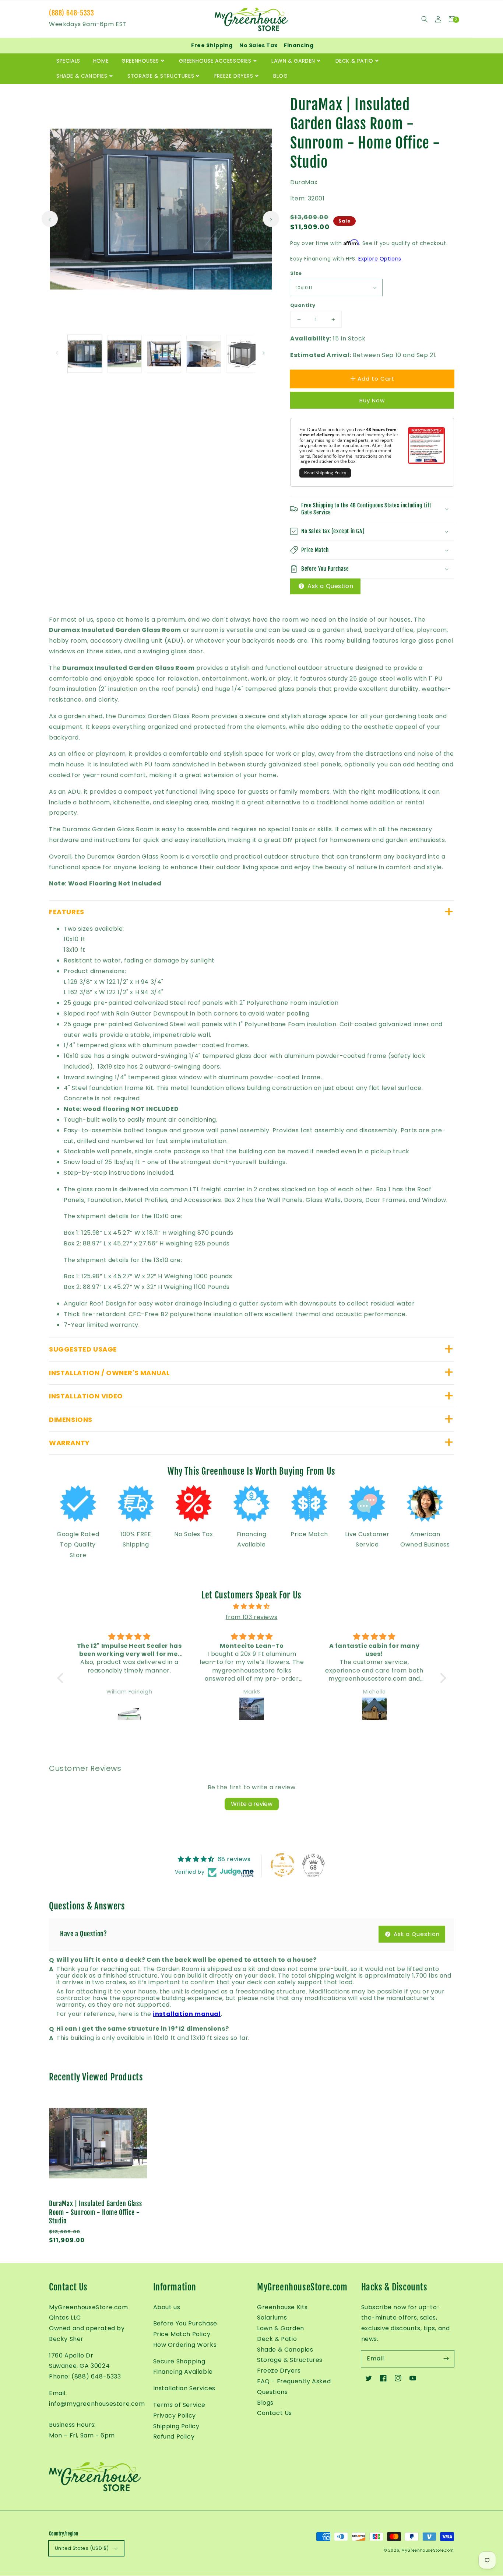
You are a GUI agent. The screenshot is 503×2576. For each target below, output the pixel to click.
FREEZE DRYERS (234, 76)
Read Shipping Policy (325, 473)
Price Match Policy (182, 2334)
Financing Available (183, 2372)
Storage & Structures (290, 2360)
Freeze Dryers (279, 2371)
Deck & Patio (277, 2339)
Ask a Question (329, 586)
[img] (252, 1607)
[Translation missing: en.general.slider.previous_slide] (50, 219)
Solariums (272, 2318)
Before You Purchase (185, 2323)
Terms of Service (180, 2405)
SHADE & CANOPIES (82, 76)
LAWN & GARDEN (293, 61)
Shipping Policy (176, 2426)
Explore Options (380, 259)
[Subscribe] (446, 2359)
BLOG (280, 76)
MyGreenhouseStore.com (428, 2550)
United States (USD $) (82, 2548)
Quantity (303, 305)
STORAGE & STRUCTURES (161, 76)
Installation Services (184, 2388)
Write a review (252, 1804)
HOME (101, 61)
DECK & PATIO (354, 61)
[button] (424, 19)
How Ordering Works (185, 2345)
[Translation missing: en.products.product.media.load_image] (85, 354)
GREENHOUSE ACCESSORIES (215, 61)
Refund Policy (174, 2437)
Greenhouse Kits (282, 2307)
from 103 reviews (252, 1617)
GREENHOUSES (140, 61)
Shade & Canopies (285, 2350)
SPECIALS (68, 61)
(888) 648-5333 (71, 13)
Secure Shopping (179, 2361)
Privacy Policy (175, 2416)
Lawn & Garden (281, 2328)
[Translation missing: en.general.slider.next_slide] (271, 219)
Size (296, 273)
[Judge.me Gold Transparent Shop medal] (282, 1865)
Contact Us (275, 2413)
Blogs (265, 2403)
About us (167, 2307)
